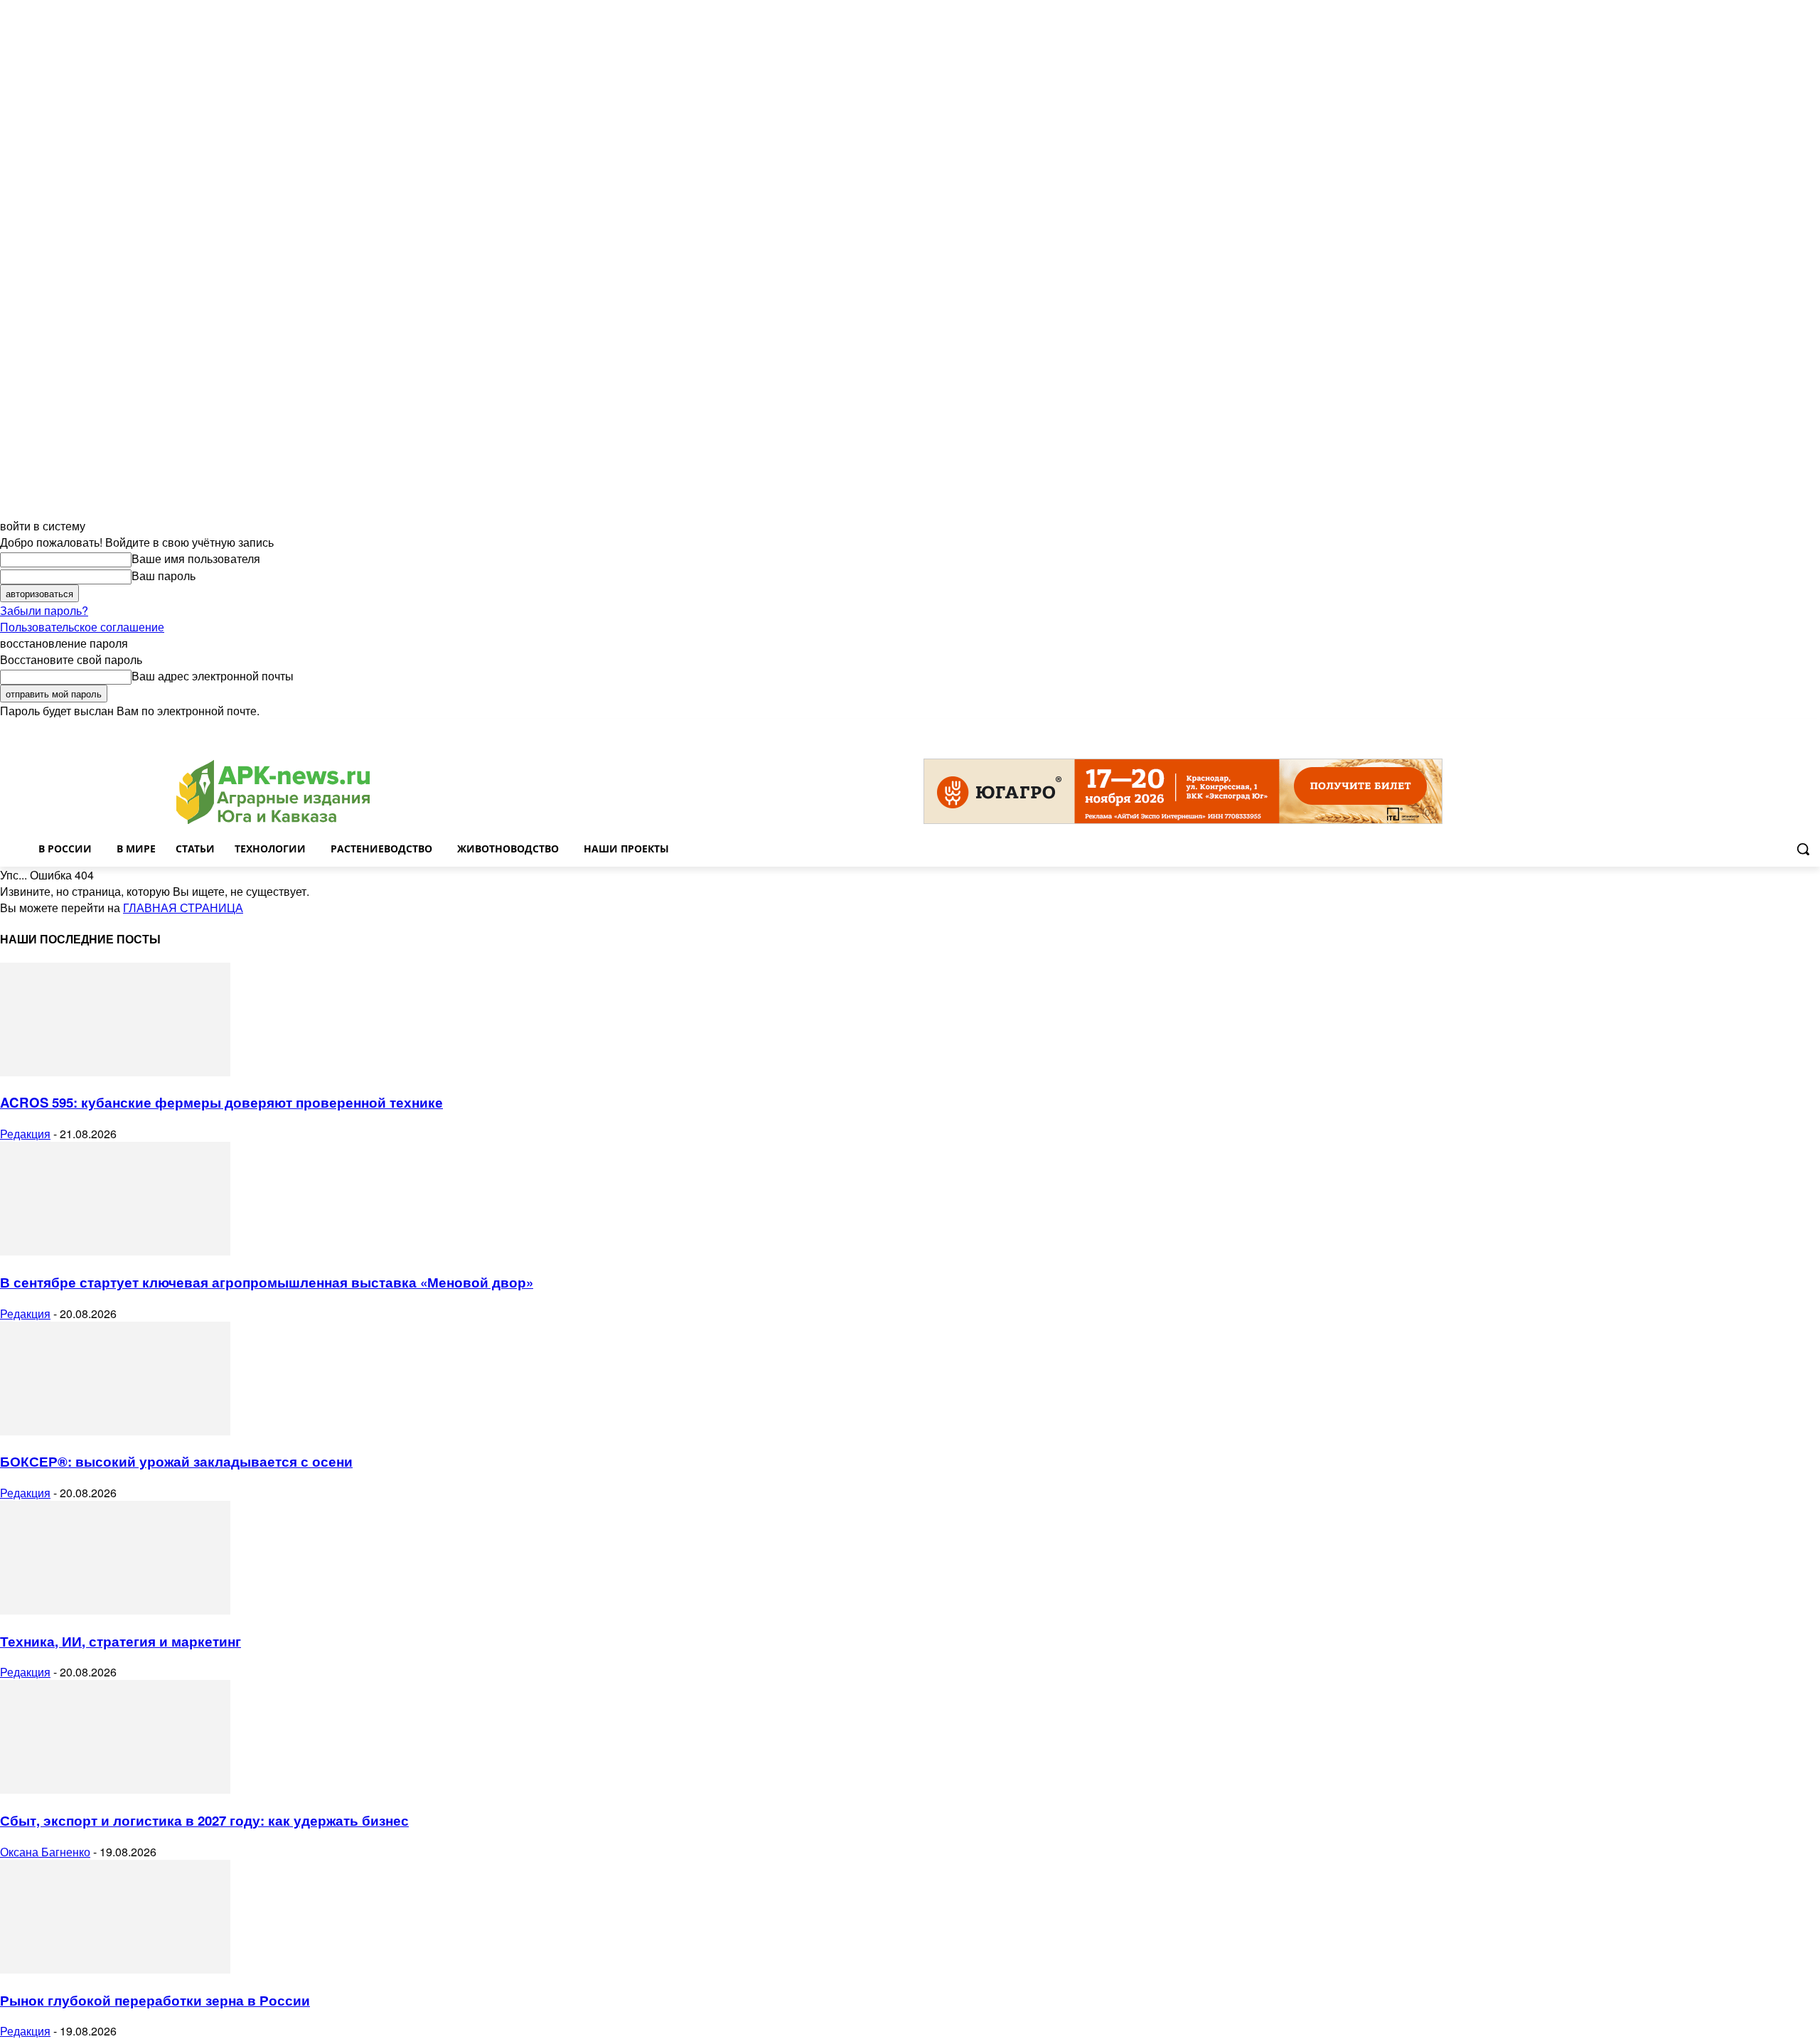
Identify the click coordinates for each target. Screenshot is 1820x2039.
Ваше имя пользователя (196, 558)
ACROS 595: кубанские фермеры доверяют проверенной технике (221, 1102)
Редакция (25, 1134)
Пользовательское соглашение (82, 627)
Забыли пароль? (44, 610)
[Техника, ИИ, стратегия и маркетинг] (115, 1610)
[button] (1803, 849)
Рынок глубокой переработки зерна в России (155, 2000)
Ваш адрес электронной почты (213, 676)
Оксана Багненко (45, 1852)
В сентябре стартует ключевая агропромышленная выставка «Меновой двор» (267, 1282)
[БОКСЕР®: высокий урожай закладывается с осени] (115, 1431)
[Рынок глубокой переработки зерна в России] (115, 1969)
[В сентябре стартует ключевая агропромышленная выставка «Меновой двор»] (115, 1251)
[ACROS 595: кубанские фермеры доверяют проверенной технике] (115, 1072)
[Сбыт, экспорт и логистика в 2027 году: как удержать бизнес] (115, 1789)
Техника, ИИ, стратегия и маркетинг (121, 1641)
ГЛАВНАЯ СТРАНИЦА (183, 908)
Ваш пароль (164, 576)
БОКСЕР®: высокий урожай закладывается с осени (176, 1461)
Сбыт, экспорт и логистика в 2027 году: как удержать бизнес (204, 1820)
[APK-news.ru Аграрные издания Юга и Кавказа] (273, 792)
